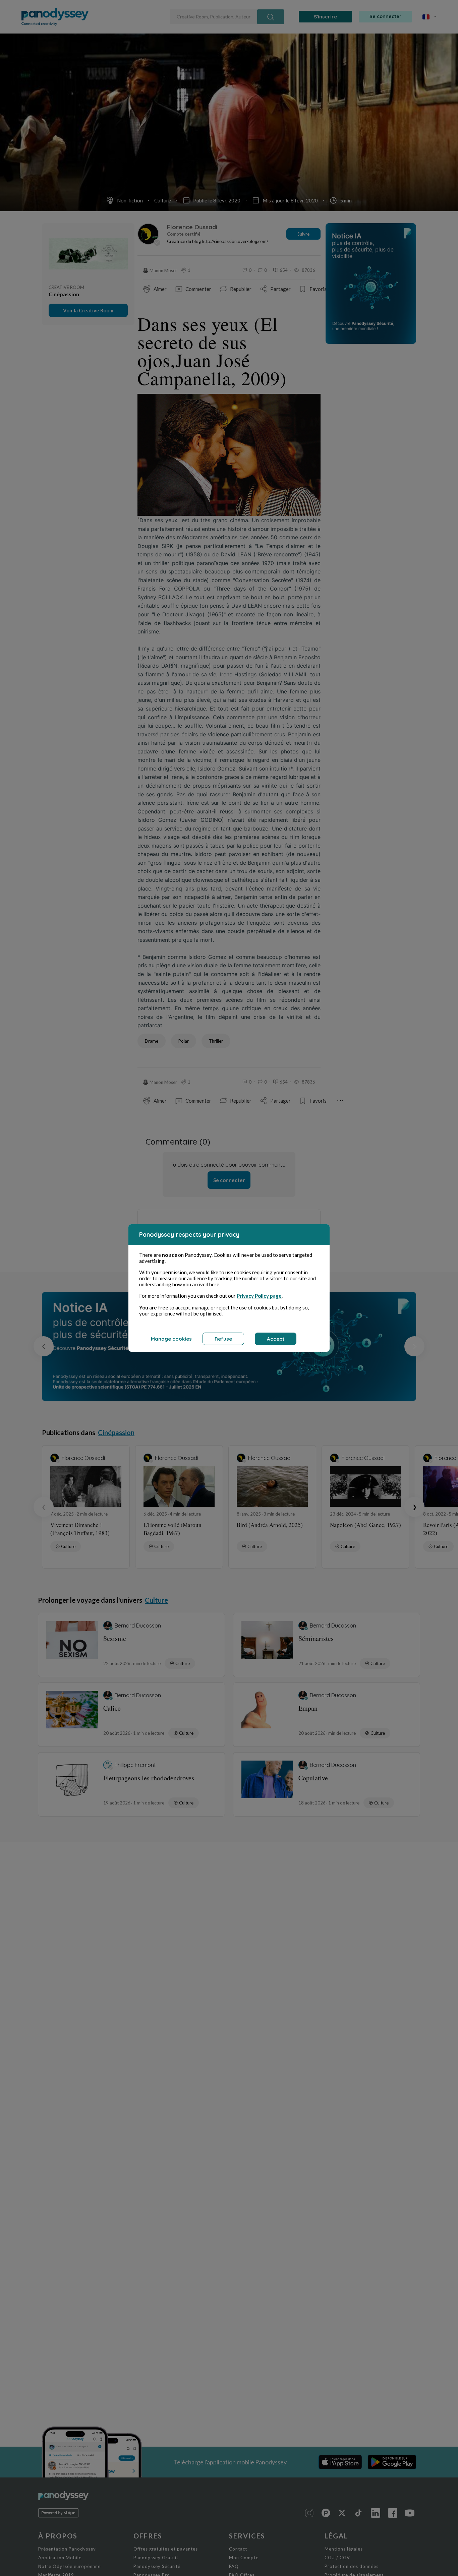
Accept (276, 1339)
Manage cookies (171, 1339)
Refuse (223, 1339)
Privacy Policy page (259, 1296)
